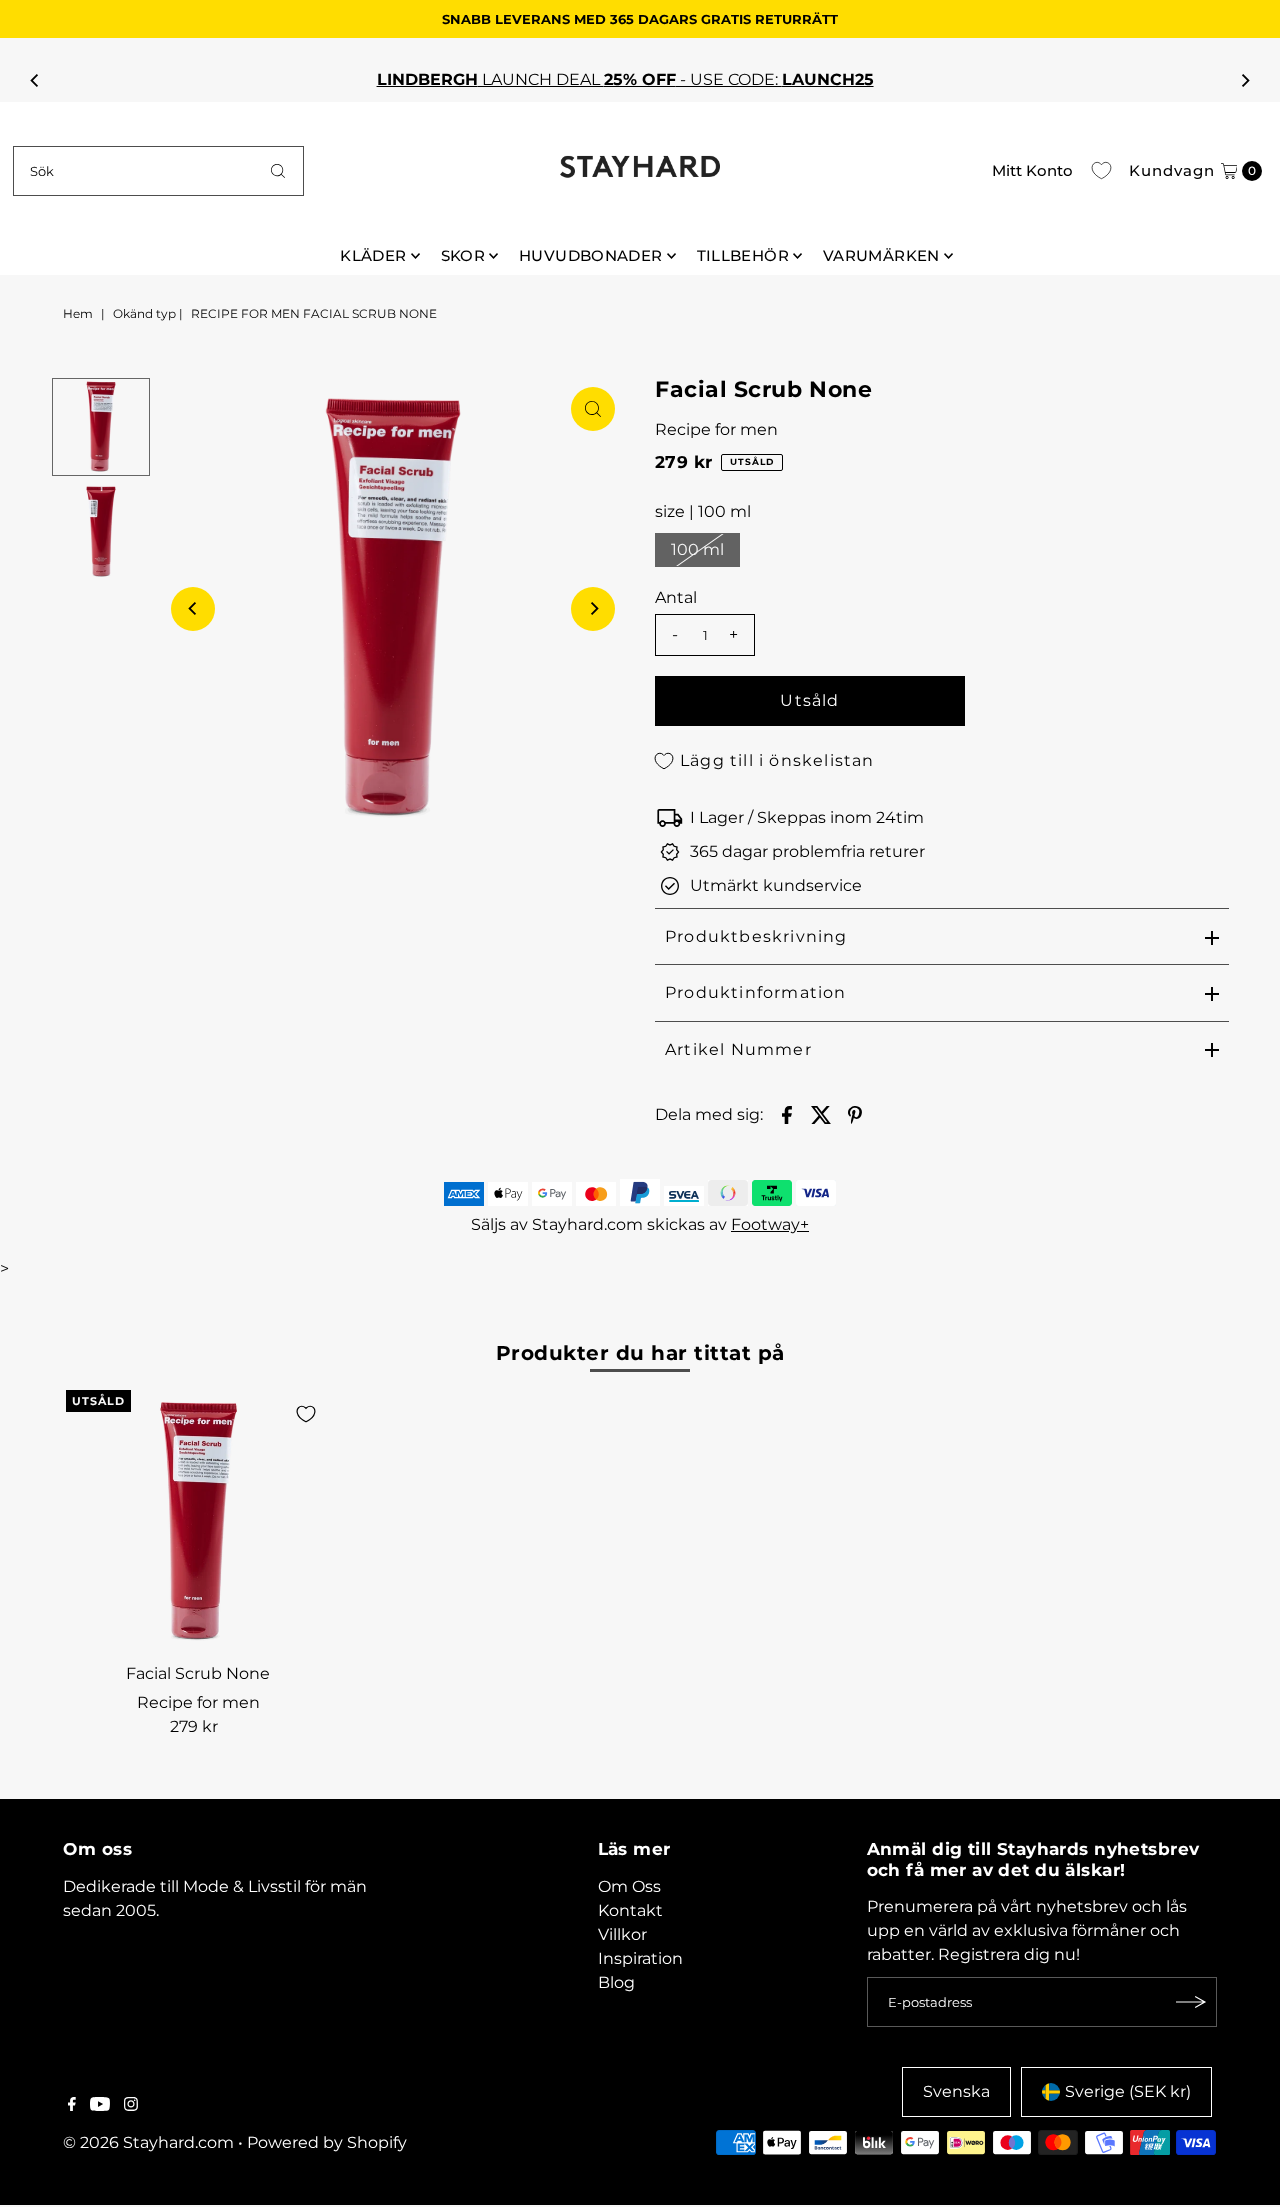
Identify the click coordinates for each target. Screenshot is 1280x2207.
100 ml (697, 549)
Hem (78, 313)
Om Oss (629, 1886)
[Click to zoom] (593, 409)
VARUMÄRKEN (881, 255)
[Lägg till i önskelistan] (306, 1414)
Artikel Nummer (738, 1049)
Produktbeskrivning (756, 936)
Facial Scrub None (198, 1673)
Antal (676, 597)
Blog (616, 1982)
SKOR (463, 255)
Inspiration (640, 1958)
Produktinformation (756, 992)
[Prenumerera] (1192, 2002)
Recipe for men (716, 429)
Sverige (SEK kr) (1128, 2091)
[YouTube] (100, 2106)
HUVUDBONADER (591, 255)
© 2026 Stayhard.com (148, 2142)
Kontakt (630, 1910)
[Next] (1245, 80)
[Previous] (35, 80)
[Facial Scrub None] (198, 1522)
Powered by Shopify (327, 2142)
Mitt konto (1032, 170)
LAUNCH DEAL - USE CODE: (640, 79)
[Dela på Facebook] (787, 1114)
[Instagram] (131, 2106)
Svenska (956, 2091)
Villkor (622, 1934)
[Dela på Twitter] (821, 1114)
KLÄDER (373, 255)
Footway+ (770, 1224)
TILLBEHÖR (743, 255)
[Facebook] (72, 2106)
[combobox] (158, 171)
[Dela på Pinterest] (855, 1114)
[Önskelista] (1101, 171)
